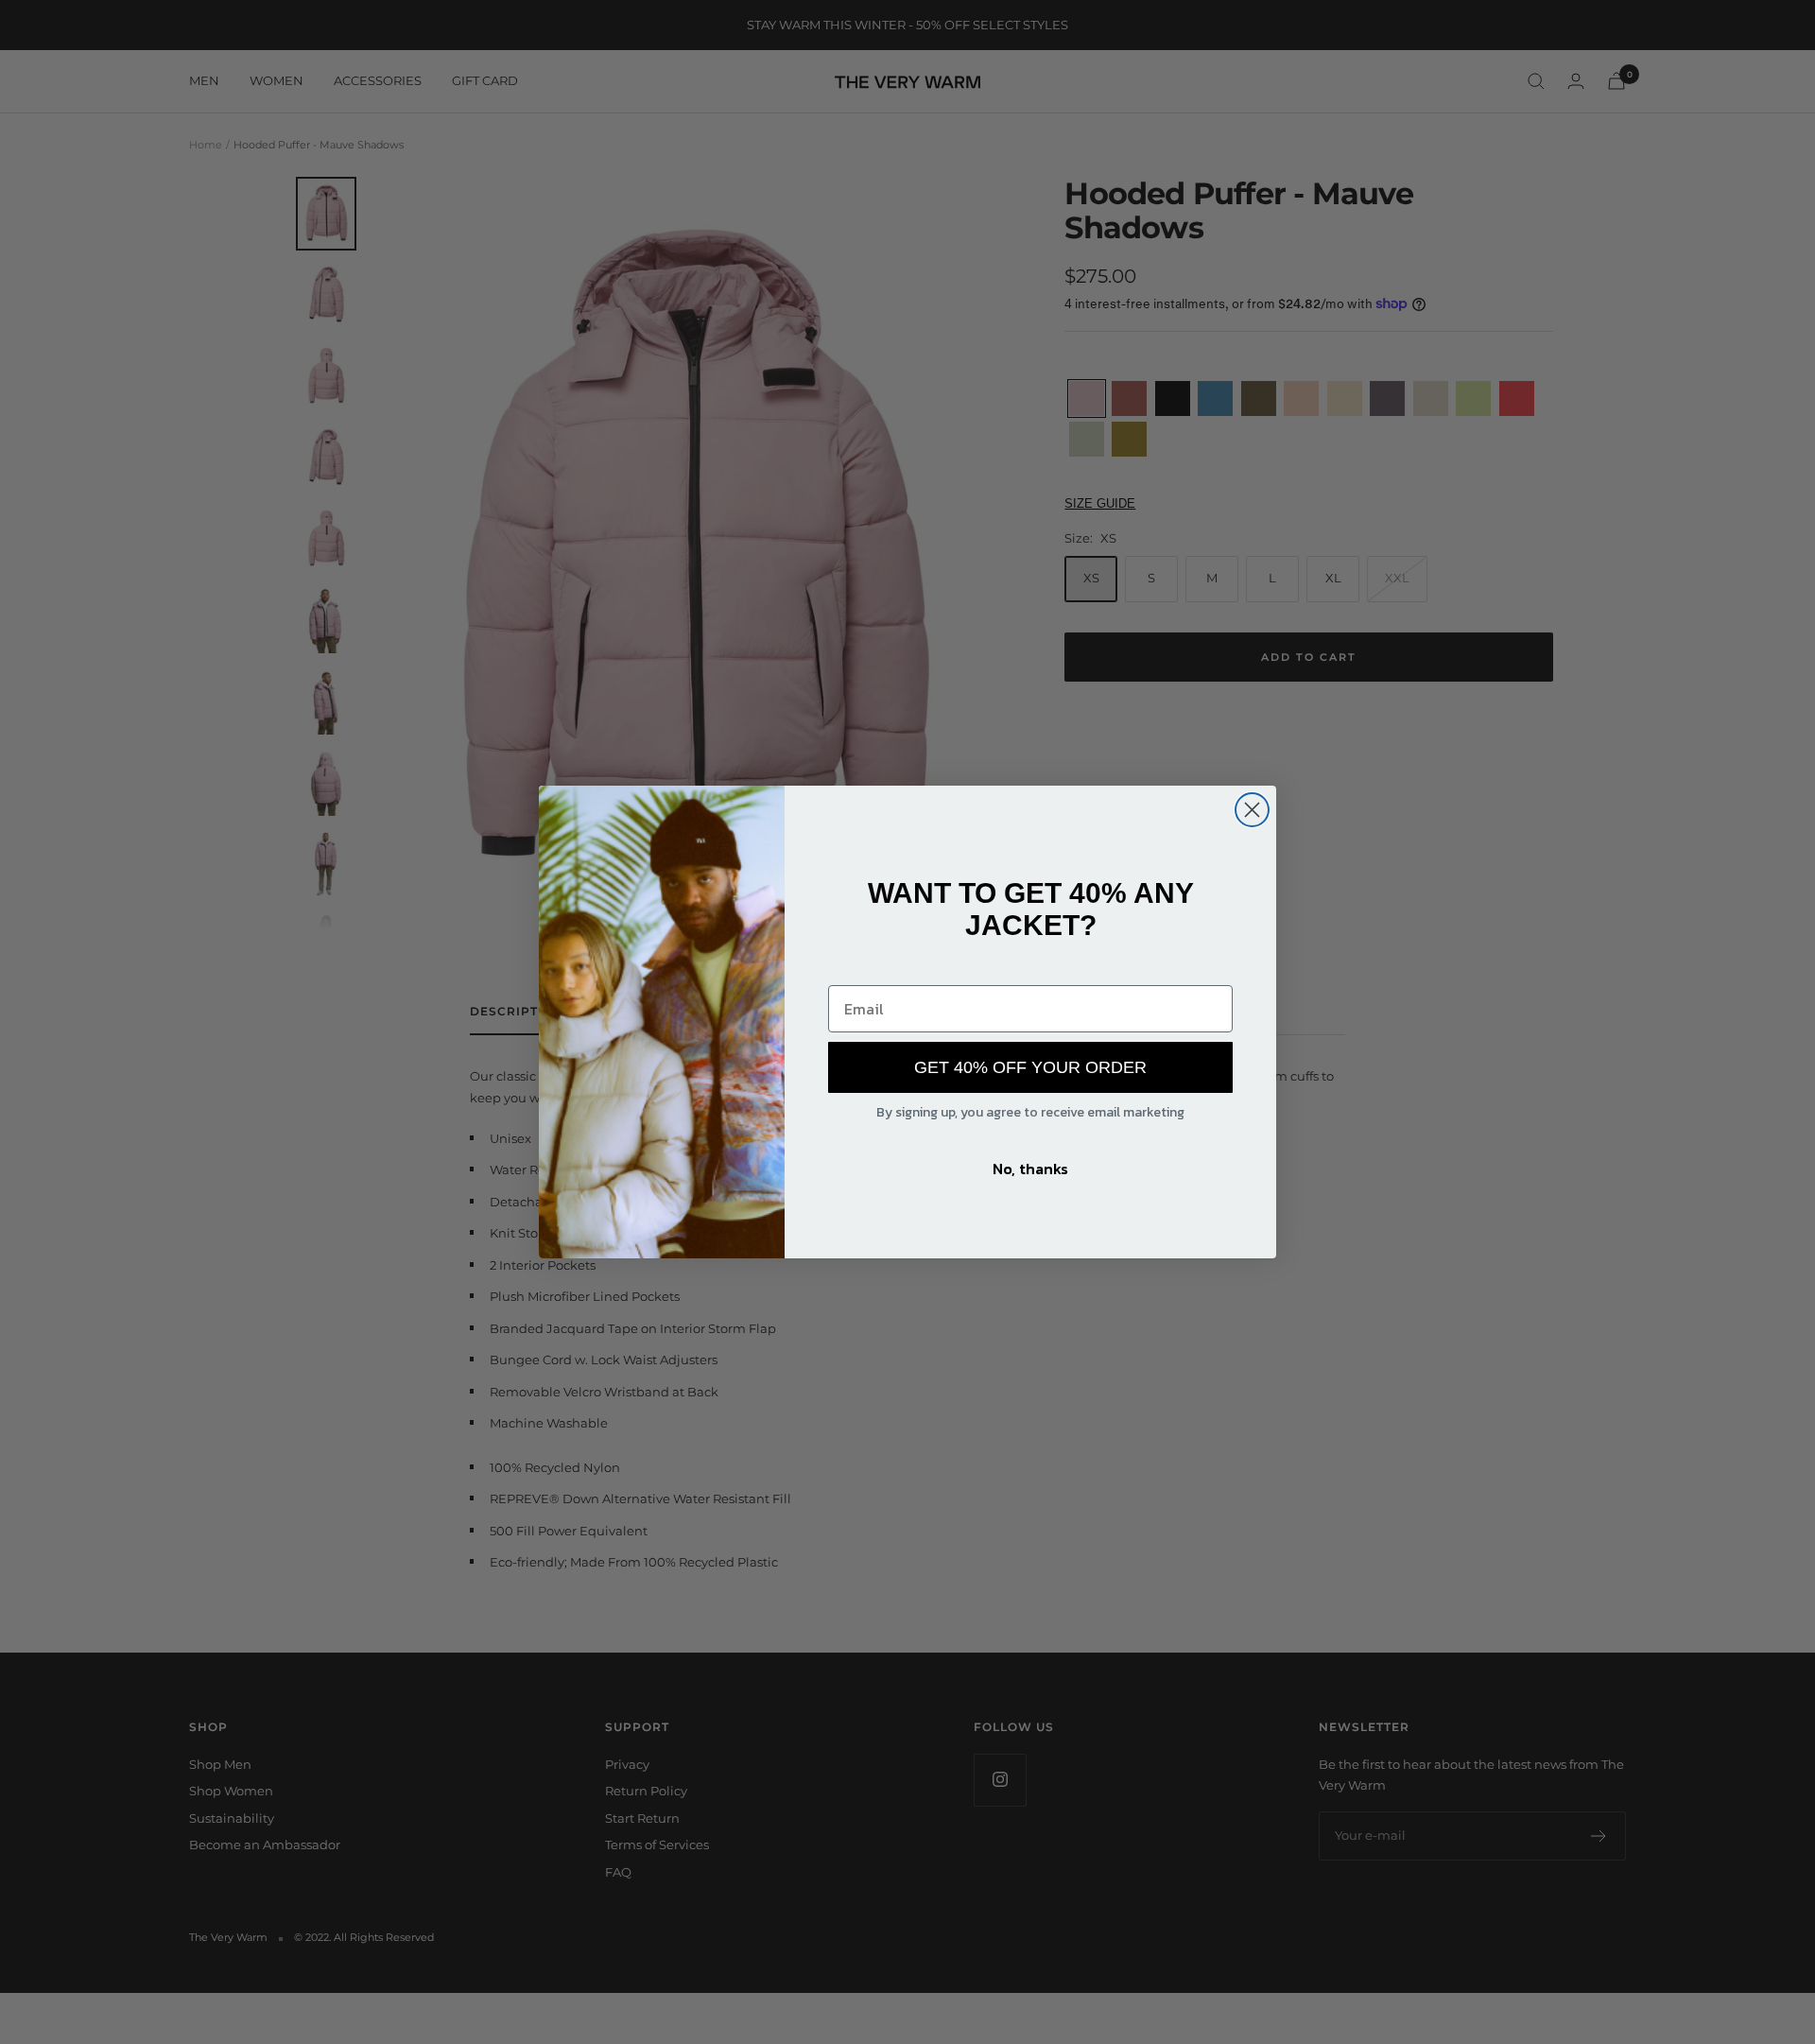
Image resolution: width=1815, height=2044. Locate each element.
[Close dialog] (1252, 810)
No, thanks (1030, 1169)
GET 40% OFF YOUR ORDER (1030, 1067)
